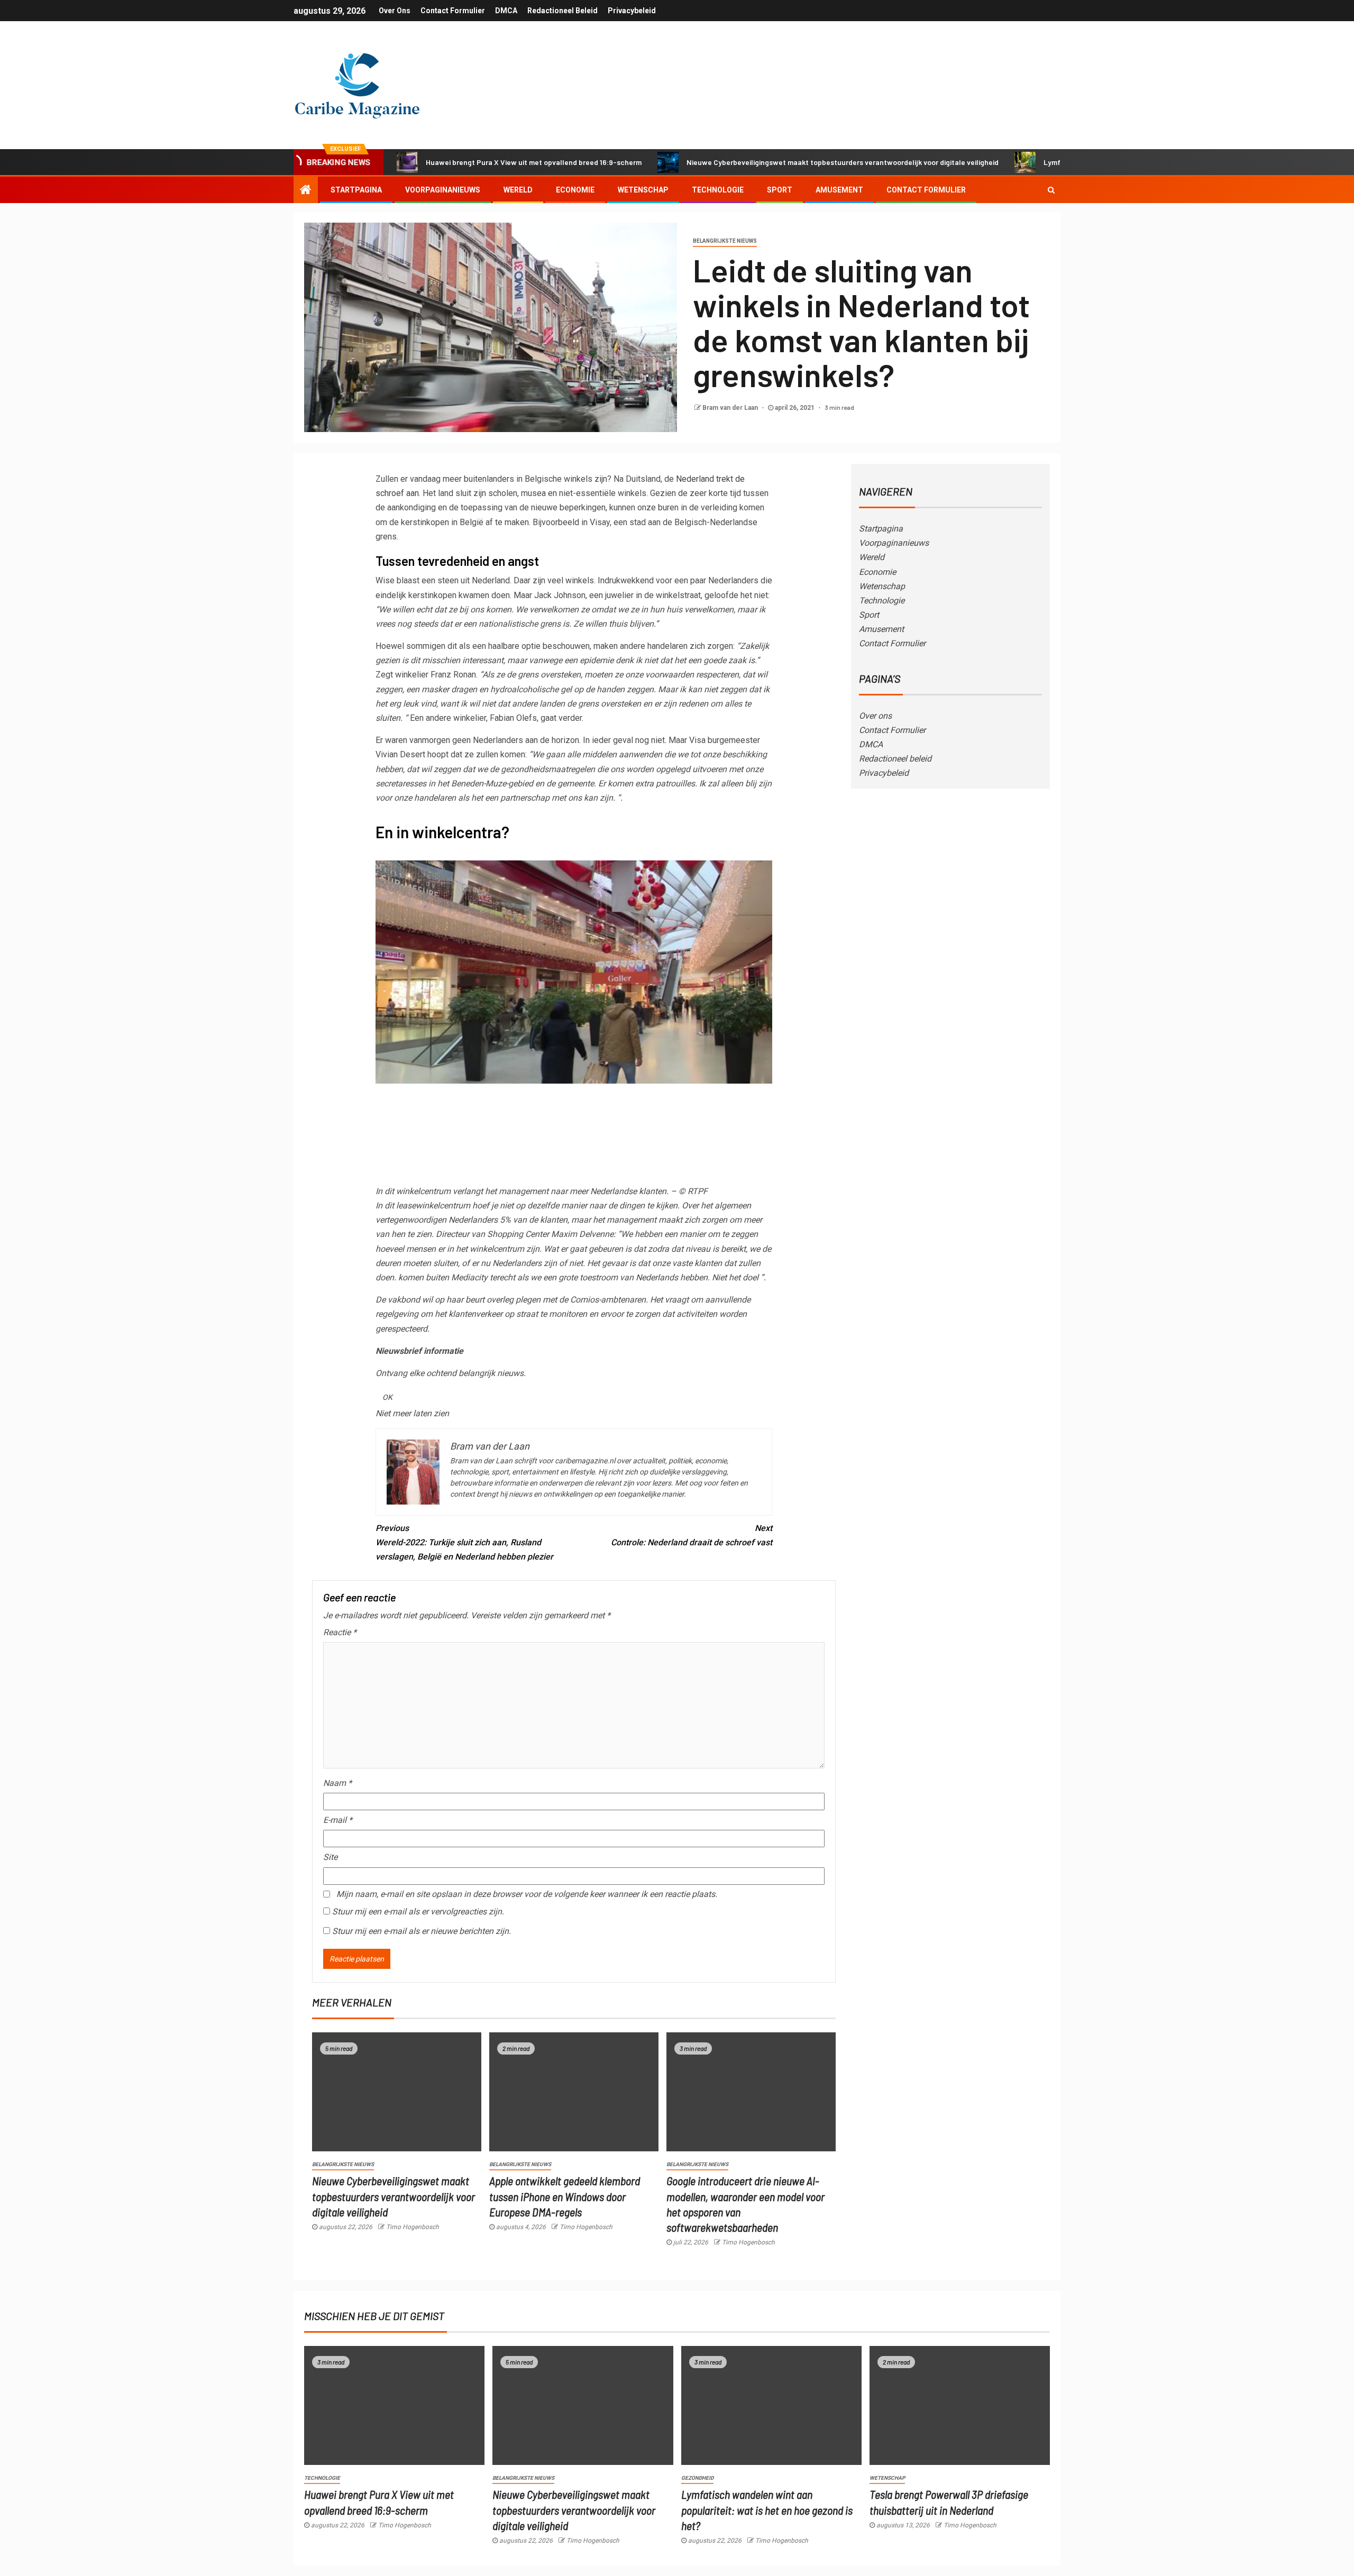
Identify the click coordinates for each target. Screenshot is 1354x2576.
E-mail (338, 1820)
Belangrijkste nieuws (725, 241)
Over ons (395, 11)
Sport (780, 190)
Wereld (518, 190)
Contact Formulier (453, 11)
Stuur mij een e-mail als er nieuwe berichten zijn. (422, 1931)
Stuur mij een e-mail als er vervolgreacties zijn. (418, 1912)
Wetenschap (643, 190)
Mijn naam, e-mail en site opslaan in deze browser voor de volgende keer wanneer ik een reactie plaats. (527, 1894)
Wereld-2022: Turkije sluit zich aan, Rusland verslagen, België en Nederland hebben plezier (464, 1542)
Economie (575, 190)
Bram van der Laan (731, 408)
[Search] (1051, 190)
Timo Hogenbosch (413, 2227)
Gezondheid (697, 2478)
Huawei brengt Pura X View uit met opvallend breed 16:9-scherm (534, 162)
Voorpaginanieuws (443, 190)
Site (330, 1857)
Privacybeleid (632, 11)
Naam (337, 1783)
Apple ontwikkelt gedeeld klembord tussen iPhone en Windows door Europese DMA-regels (565, 2196)
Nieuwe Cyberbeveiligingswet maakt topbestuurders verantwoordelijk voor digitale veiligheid (843, 162)
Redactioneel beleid (562, 11)
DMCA (506, 11)
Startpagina (356, 190)
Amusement (839, 190)
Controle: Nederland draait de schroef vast (692, 1535)
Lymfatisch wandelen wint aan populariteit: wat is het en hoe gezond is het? (767, 2510)
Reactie (340, 1632)
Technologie (718, 190)
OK (387, 1397)
